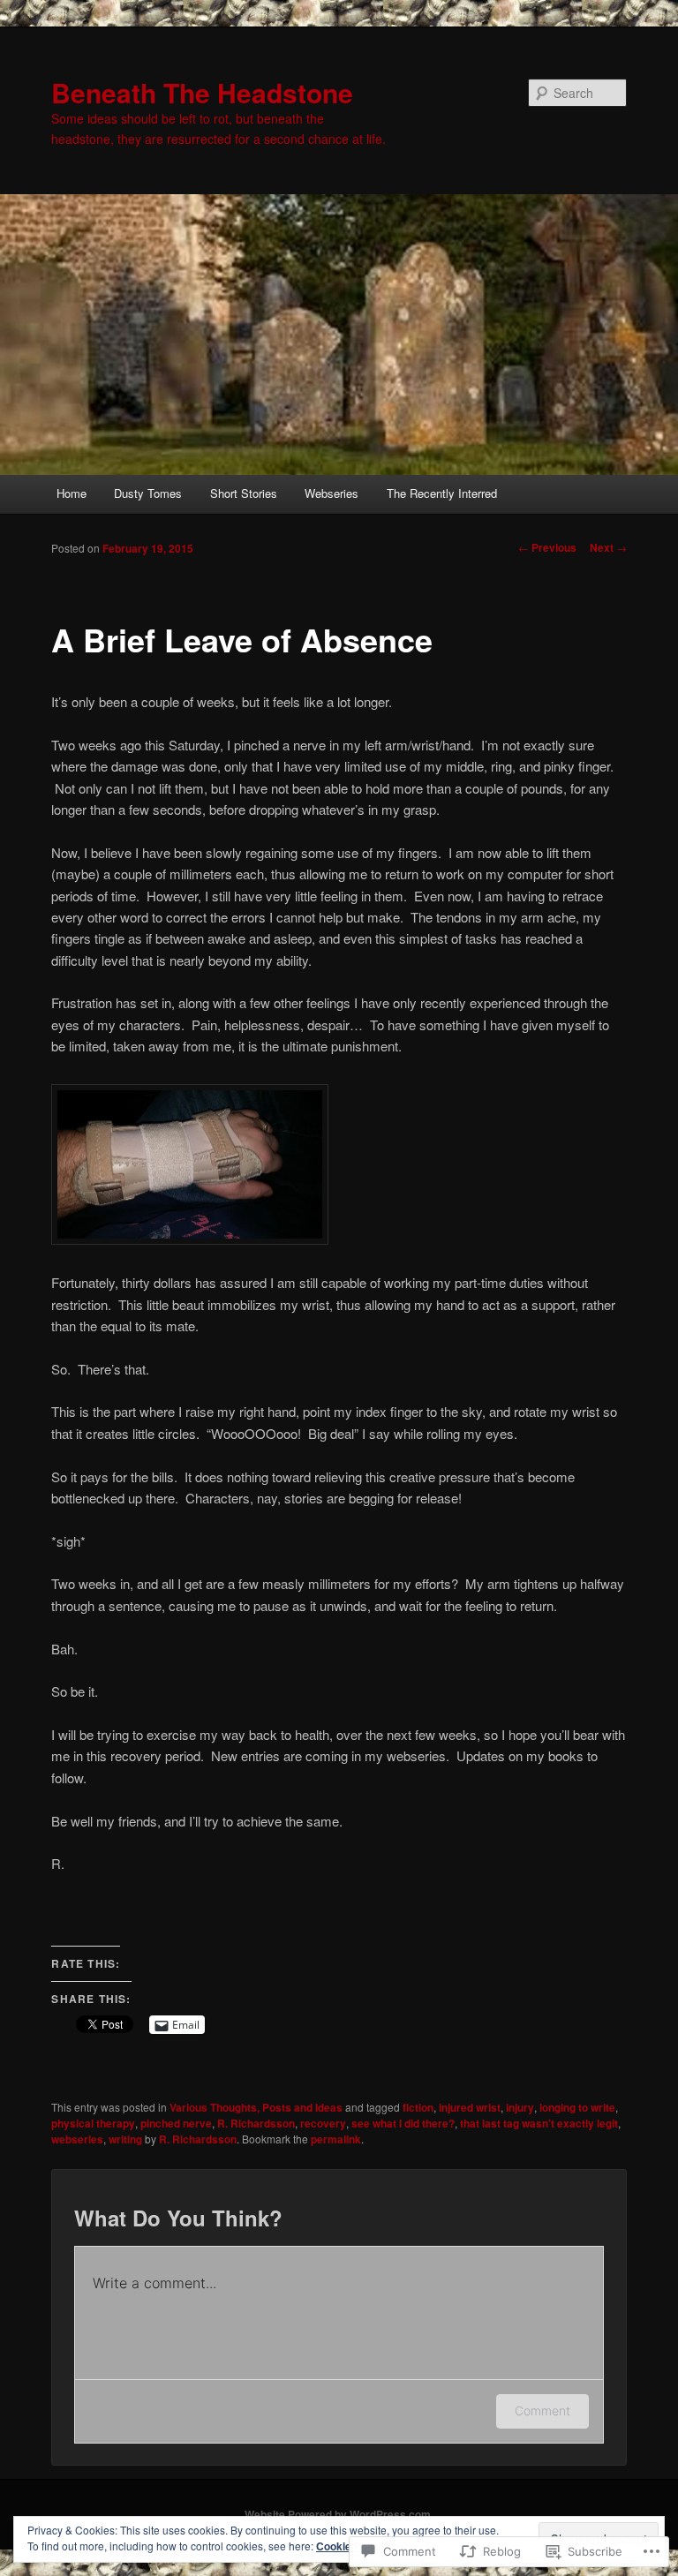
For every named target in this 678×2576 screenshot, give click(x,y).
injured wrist (470, 2107)
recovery (323, 2123)
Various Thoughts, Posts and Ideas (256, 2107)
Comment (542, 2410)
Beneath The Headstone (202, 92)
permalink (336, 2139)
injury (520, 2107)
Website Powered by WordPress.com (338, 2514)
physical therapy (93, 2123)
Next (608, 547)
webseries (77, 2139)
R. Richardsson (256, 2123)
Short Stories (244, 493)
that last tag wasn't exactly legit (539, 2123)
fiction (418, 2107)
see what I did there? (403, 2123)
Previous (547, 547)
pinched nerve (176, 2123)
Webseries (331, 493)
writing (125, 2139)
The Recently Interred (442, 493)
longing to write (577, 2107)
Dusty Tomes (148, 493)
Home (72, 493)
